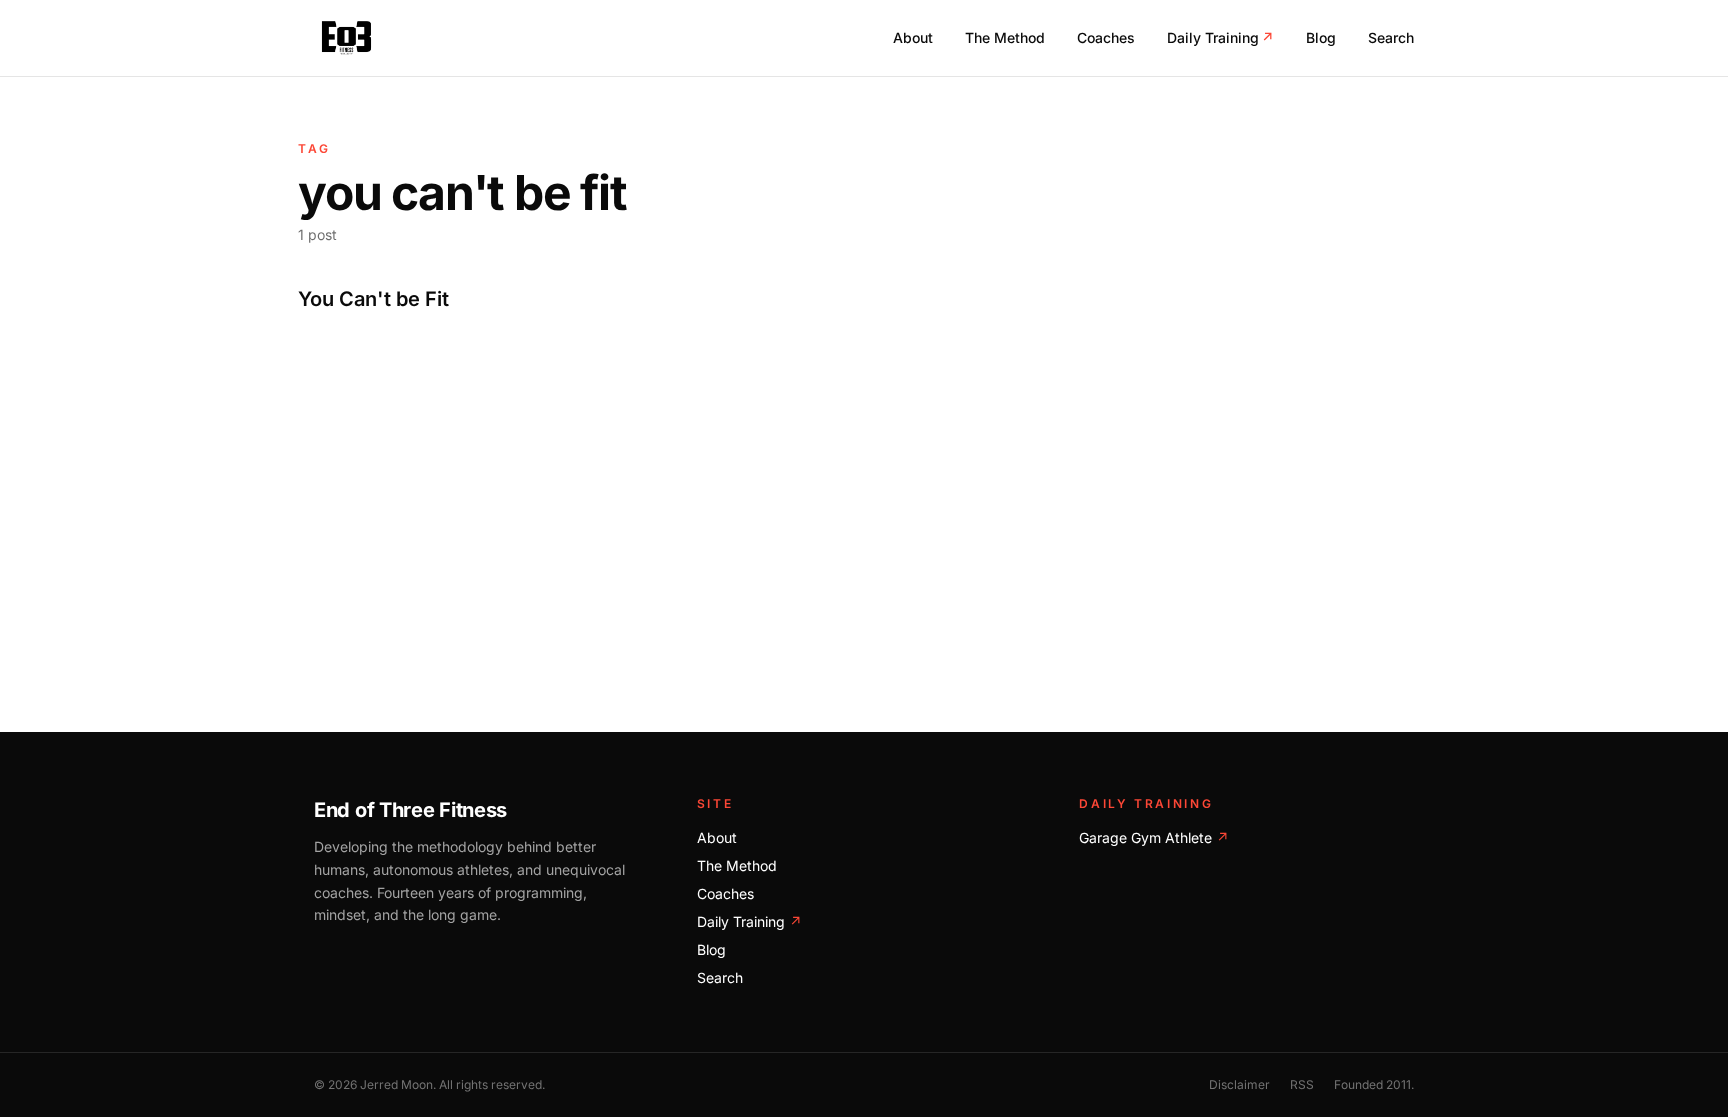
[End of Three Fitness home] (346, 38)
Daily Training (1220, 37)
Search (1391, 37)
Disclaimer (1239, 1084)
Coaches (1106, 37)
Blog (1321, 37)
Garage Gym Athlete (1154, 837)
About (913, 37)
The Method (1005, 37)
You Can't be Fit (373, 299)
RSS (1302, 1084)
